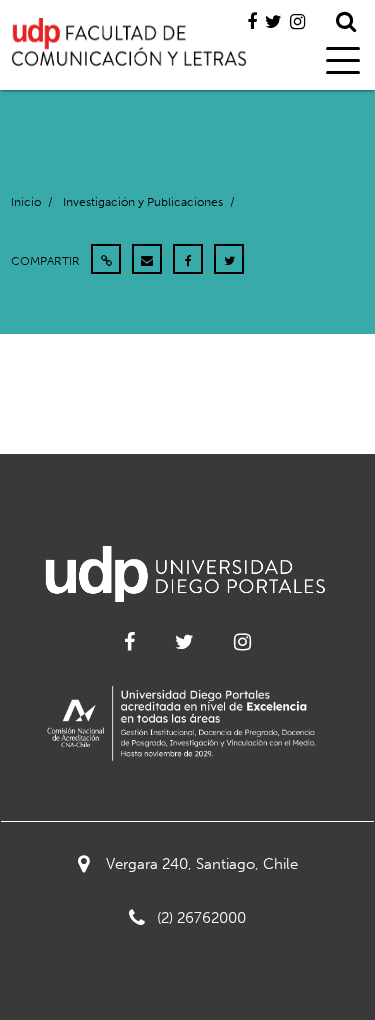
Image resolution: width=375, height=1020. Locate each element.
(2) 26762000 (201, 918)
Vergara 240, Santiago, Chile (202, 864)
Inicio (26, 202)
